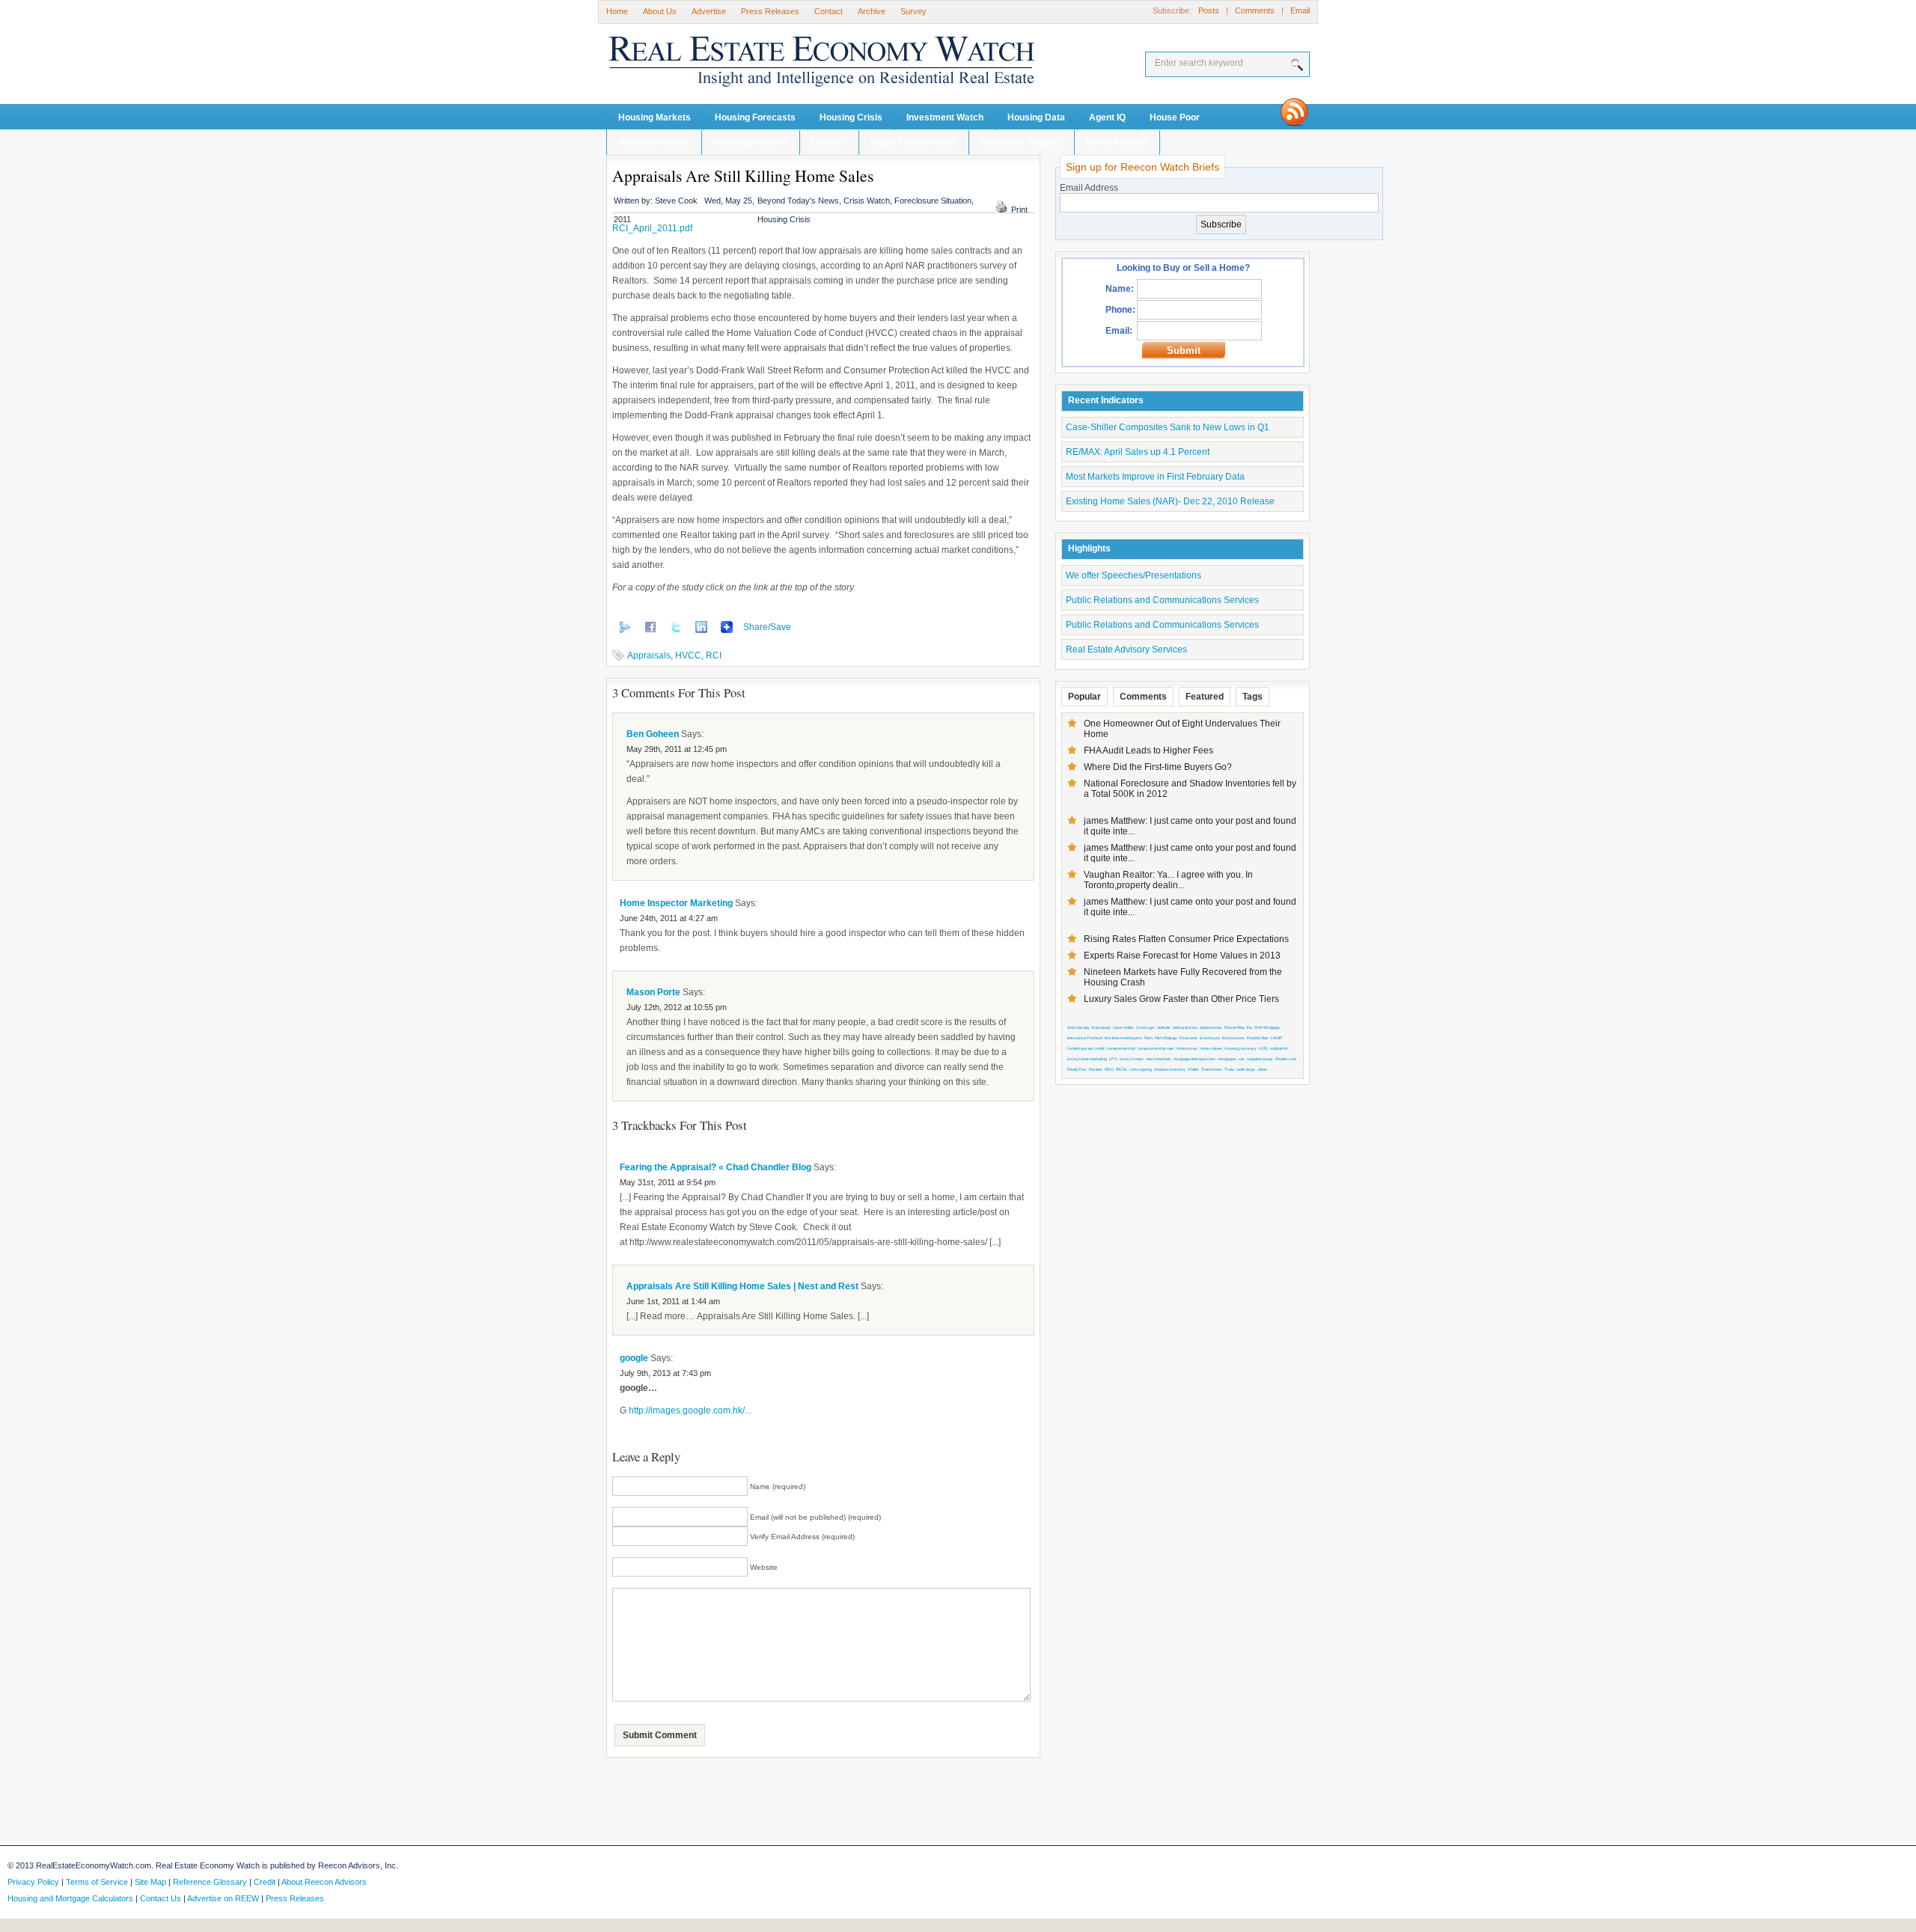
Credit (265, 1882)
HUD (1263, 1048)
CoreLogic (1145, 1027)
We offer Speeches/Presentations (1134, 575)
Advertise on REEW (223, 1898)
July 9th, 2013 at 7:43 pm (665, 1373)
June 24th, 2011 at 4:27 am (669, 918)
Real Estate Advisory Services (1126, 649)
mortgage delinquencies (1195, 1059)
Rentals (1096, 1069)
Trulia (1229, 1069)
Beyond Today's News (798, 201)
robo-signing (1141, 1069)
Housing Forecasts (755, 117)
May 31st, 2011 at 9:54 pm (668, 1182)
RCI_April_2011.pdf (652, 228)
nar (1242, 1059)
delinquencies (1185, 1027)
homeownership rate (1156, 1048)
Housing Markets (655, 117)
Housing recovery (1241, 1048)
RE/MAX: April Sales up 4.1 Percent (1138, 452)
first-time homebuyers (1123, 1038)
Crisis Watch (867, 201)
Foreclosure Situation (933, 201)
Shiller (1193, 1069)
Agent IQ (1107, 117)
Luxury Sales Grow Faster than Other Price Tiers (1181, 999)
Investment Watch (945, 117)
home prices (1187, 1048)
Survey (913, 11)
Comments (1255, 10)
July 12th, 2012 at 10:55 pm (677, 1007)
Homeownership (1121, 1048)
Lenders (829, 142)
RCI (714, 655)
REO (1109, 1069)
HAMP (1277, 1038)
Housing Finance (654, 142)
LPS (1113, 1059)
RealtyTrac (1077, 1069)
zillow (1262, 1069)
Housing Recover (750, 142)
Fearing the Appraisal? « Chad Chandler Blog (716, 1167)
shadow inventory (1170, 1069)
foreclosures (1233, 1038)
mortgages (1227, 1059)
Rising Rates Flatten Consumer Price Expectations (1186, 939)
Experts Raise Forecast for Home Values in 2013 (1182, 956)
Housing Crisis (851, 117)
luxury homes (1132, 1059)
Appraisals (649, 655)
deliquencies (1211, 1027)
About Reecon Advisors (324, 1882)
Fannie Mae (1235, 1027)
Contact (829, 11)
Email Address (1089, 188)
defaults (1164, 1027)
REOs (1122, 1069)
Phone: (1120, 310)
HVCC (688, 655)
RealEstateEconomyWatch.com (801, 65)
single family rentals (913, 142)
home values (1211, 1048)
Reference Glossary (210, 1882)
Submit (1184, 351)
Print (1019, 210)
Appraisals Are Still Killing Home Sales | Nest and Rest (742, 1286)
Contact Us (161, 1898)
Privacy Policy (33, 1882)
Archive (872, 11)
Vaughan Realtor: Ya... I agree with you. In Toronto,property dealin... (1168, 880)
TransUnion (1212, 1069)
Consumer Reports (1021, 142)
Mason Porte (653, 992)
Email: (1119, 331)
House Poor (1175, 117)
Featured (1205, 697)
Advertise (709, 11)
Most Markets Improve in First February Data (1155, 477)
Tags (1253, 697)
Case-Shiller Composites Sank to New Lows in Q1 (1168, 427)
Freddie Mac (1258, 1038)
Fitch (1148, 1038)
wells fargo (1246, 1069)
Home (617, 11)
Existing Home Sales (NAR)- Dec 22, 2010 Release (1170, 501)
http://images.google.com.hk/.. (689, 1410)
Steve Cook (676, 201)
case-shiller (1123, 1027)
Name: (1120, 289)
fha (1250, 1027)
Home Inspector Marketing (676, 903)
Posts (1209, 10)
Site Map (150, 1882)
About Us (660, 11)
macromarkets (1159, 1059)
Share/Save (767, 627)
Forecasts (1189, 1038)
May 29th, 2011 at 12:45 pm (677, 749)
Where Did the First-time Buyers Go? (1158, 767)
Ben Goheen (653, 734)
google (634, 1358)
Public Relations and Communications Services (1162, 600)
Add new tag (1078, 1027)
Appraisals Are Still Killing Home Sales (743, 175)
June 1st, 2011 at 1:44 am (673, 1301)
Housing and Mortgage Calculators (70, 1898)
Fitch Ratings (1166, 1038)
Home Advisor (1117, 142)
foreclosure (1210, 1038)
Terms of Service (97, 1882)
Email (1300, 10)
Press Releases (770, 11)
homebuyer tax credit (1086, 1048)
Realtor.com (1286, 1059)
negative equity (1260, 1059)
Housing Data (1036, 117)
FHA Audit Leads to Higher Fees (1148, 751)
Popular (1084, 697)
